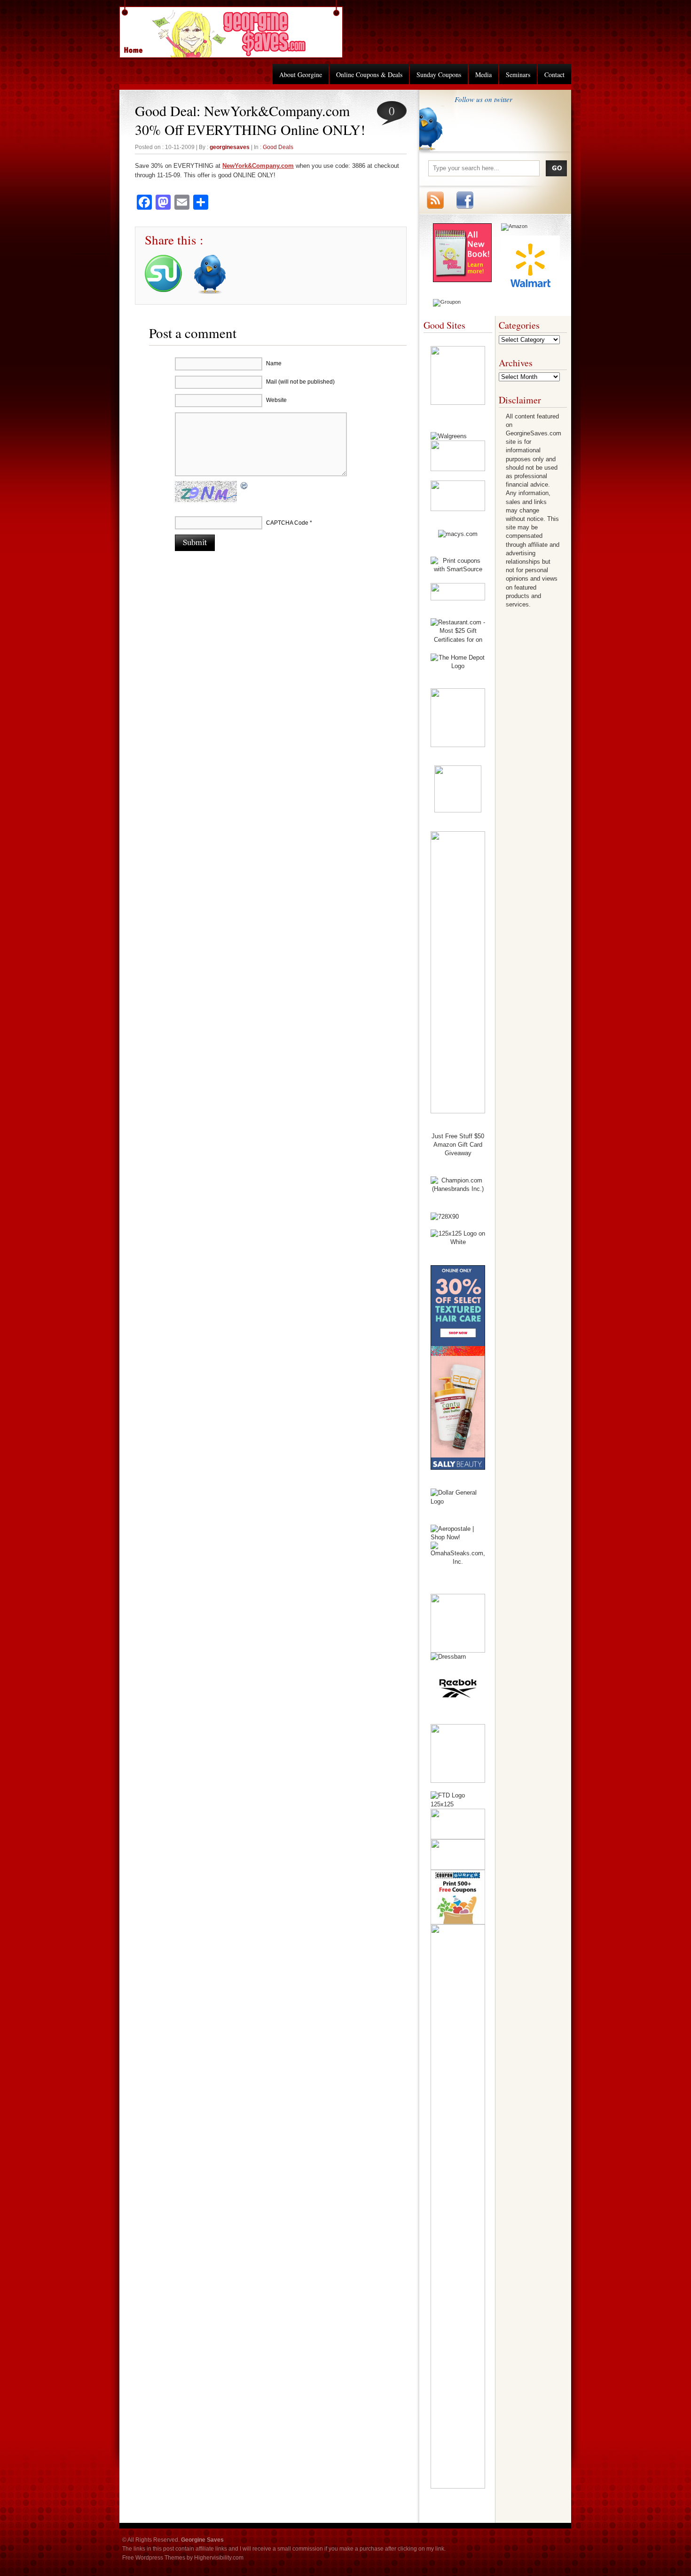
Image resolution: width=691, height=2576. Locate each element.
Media (483, 75)
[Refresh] (244, 487)
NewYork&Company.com (258, 166)
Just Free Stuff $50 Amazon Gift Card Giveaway (458, 1145)
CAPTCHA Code (287, 523)
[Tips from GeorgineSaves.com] (462, 280)
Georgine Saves (139, 47)
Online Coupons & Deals (369, 75)
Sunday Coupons (439, 75)
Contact (554, 75)
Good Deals (278, 147)
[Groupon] (447, 302)
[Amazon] (514, 226)
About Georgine (301, 75)
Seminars (518, 75)
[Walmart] (530, 292)
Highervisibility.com (219, 2558)
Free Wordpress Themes (154, 2558)
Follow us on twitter (483, 99)
